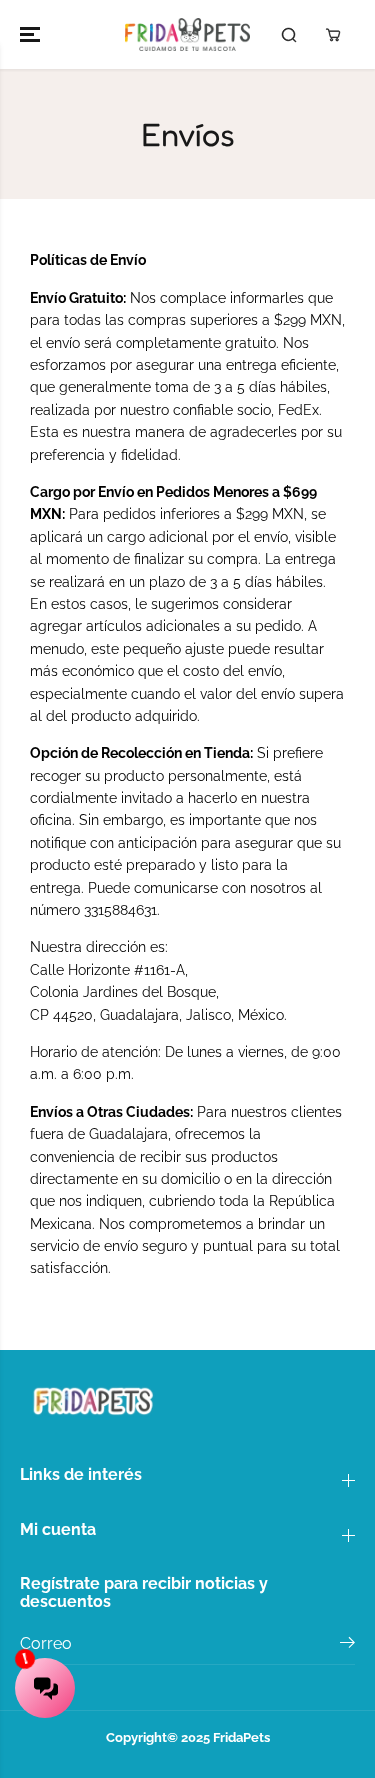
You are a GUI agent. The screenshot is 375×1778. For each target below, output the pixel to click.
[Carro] (333, 35)
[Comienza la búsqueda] (289, 35)
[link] (187, 1400)
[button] (32, 34)
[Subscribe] (347, 1646)
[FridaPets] (187, 34)
